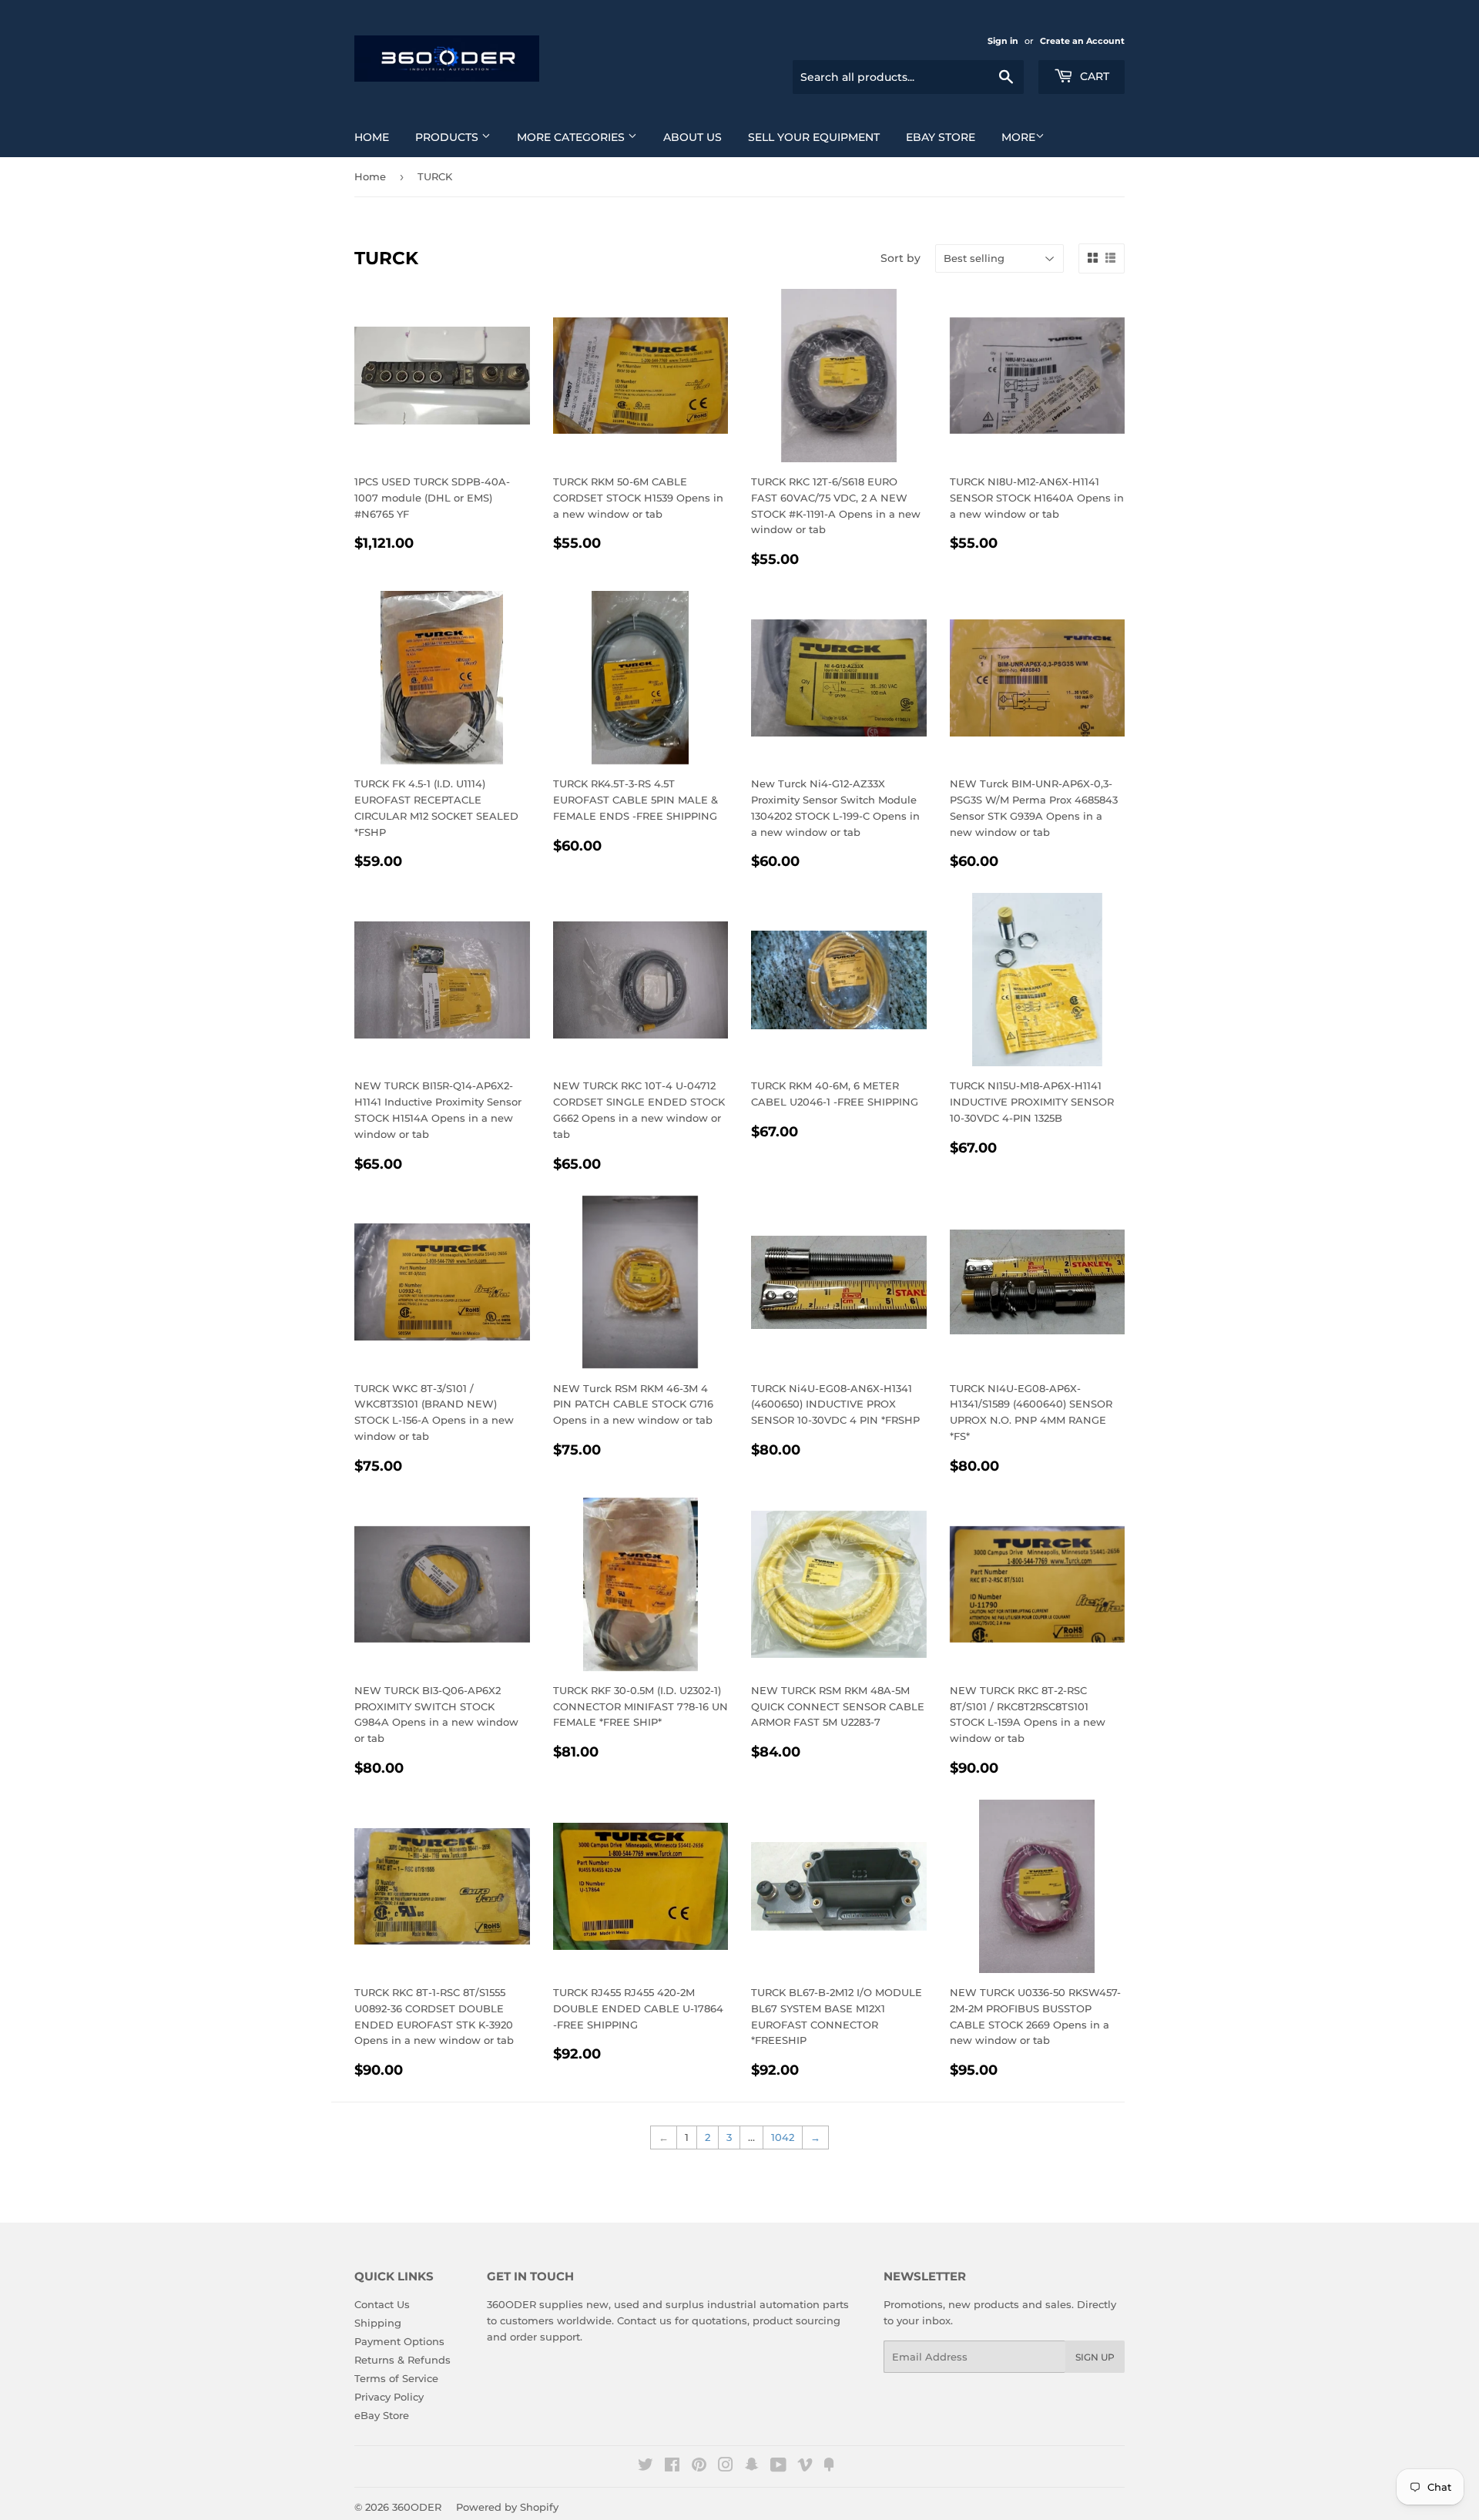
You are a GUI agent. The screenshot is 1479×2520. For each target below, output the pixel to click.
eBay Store (941, 137)
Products (448, 137)
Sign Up (1095, 2357)
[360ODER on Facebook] (672, 2467)
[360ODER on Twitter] (646, 2467)
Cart (1093, 76)
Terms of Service (396, 2378)
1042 (783, 2137)
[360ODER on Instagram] (726, 2467)
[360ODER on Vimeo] (805, 2467)
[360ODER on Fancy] (829, 2467)
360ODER (417, 2507)
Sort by (900, 258)
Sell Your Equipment (814, 137)
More (1018, 137)
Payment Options (399, 2341)
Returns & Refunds (402, 2360)
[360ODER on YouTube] (778, 2467)
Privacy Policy (389, 2397)
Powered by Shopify (507, 2507)
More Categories (572, 137)
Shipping (378, 2323)
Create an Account (1082, 41)
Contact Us (382, 2304)
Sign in (1003, 41)
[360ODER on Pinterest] (699, 2467)
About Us (693, 137)
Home (372, 137)
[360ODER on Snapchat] (752, 2467)
